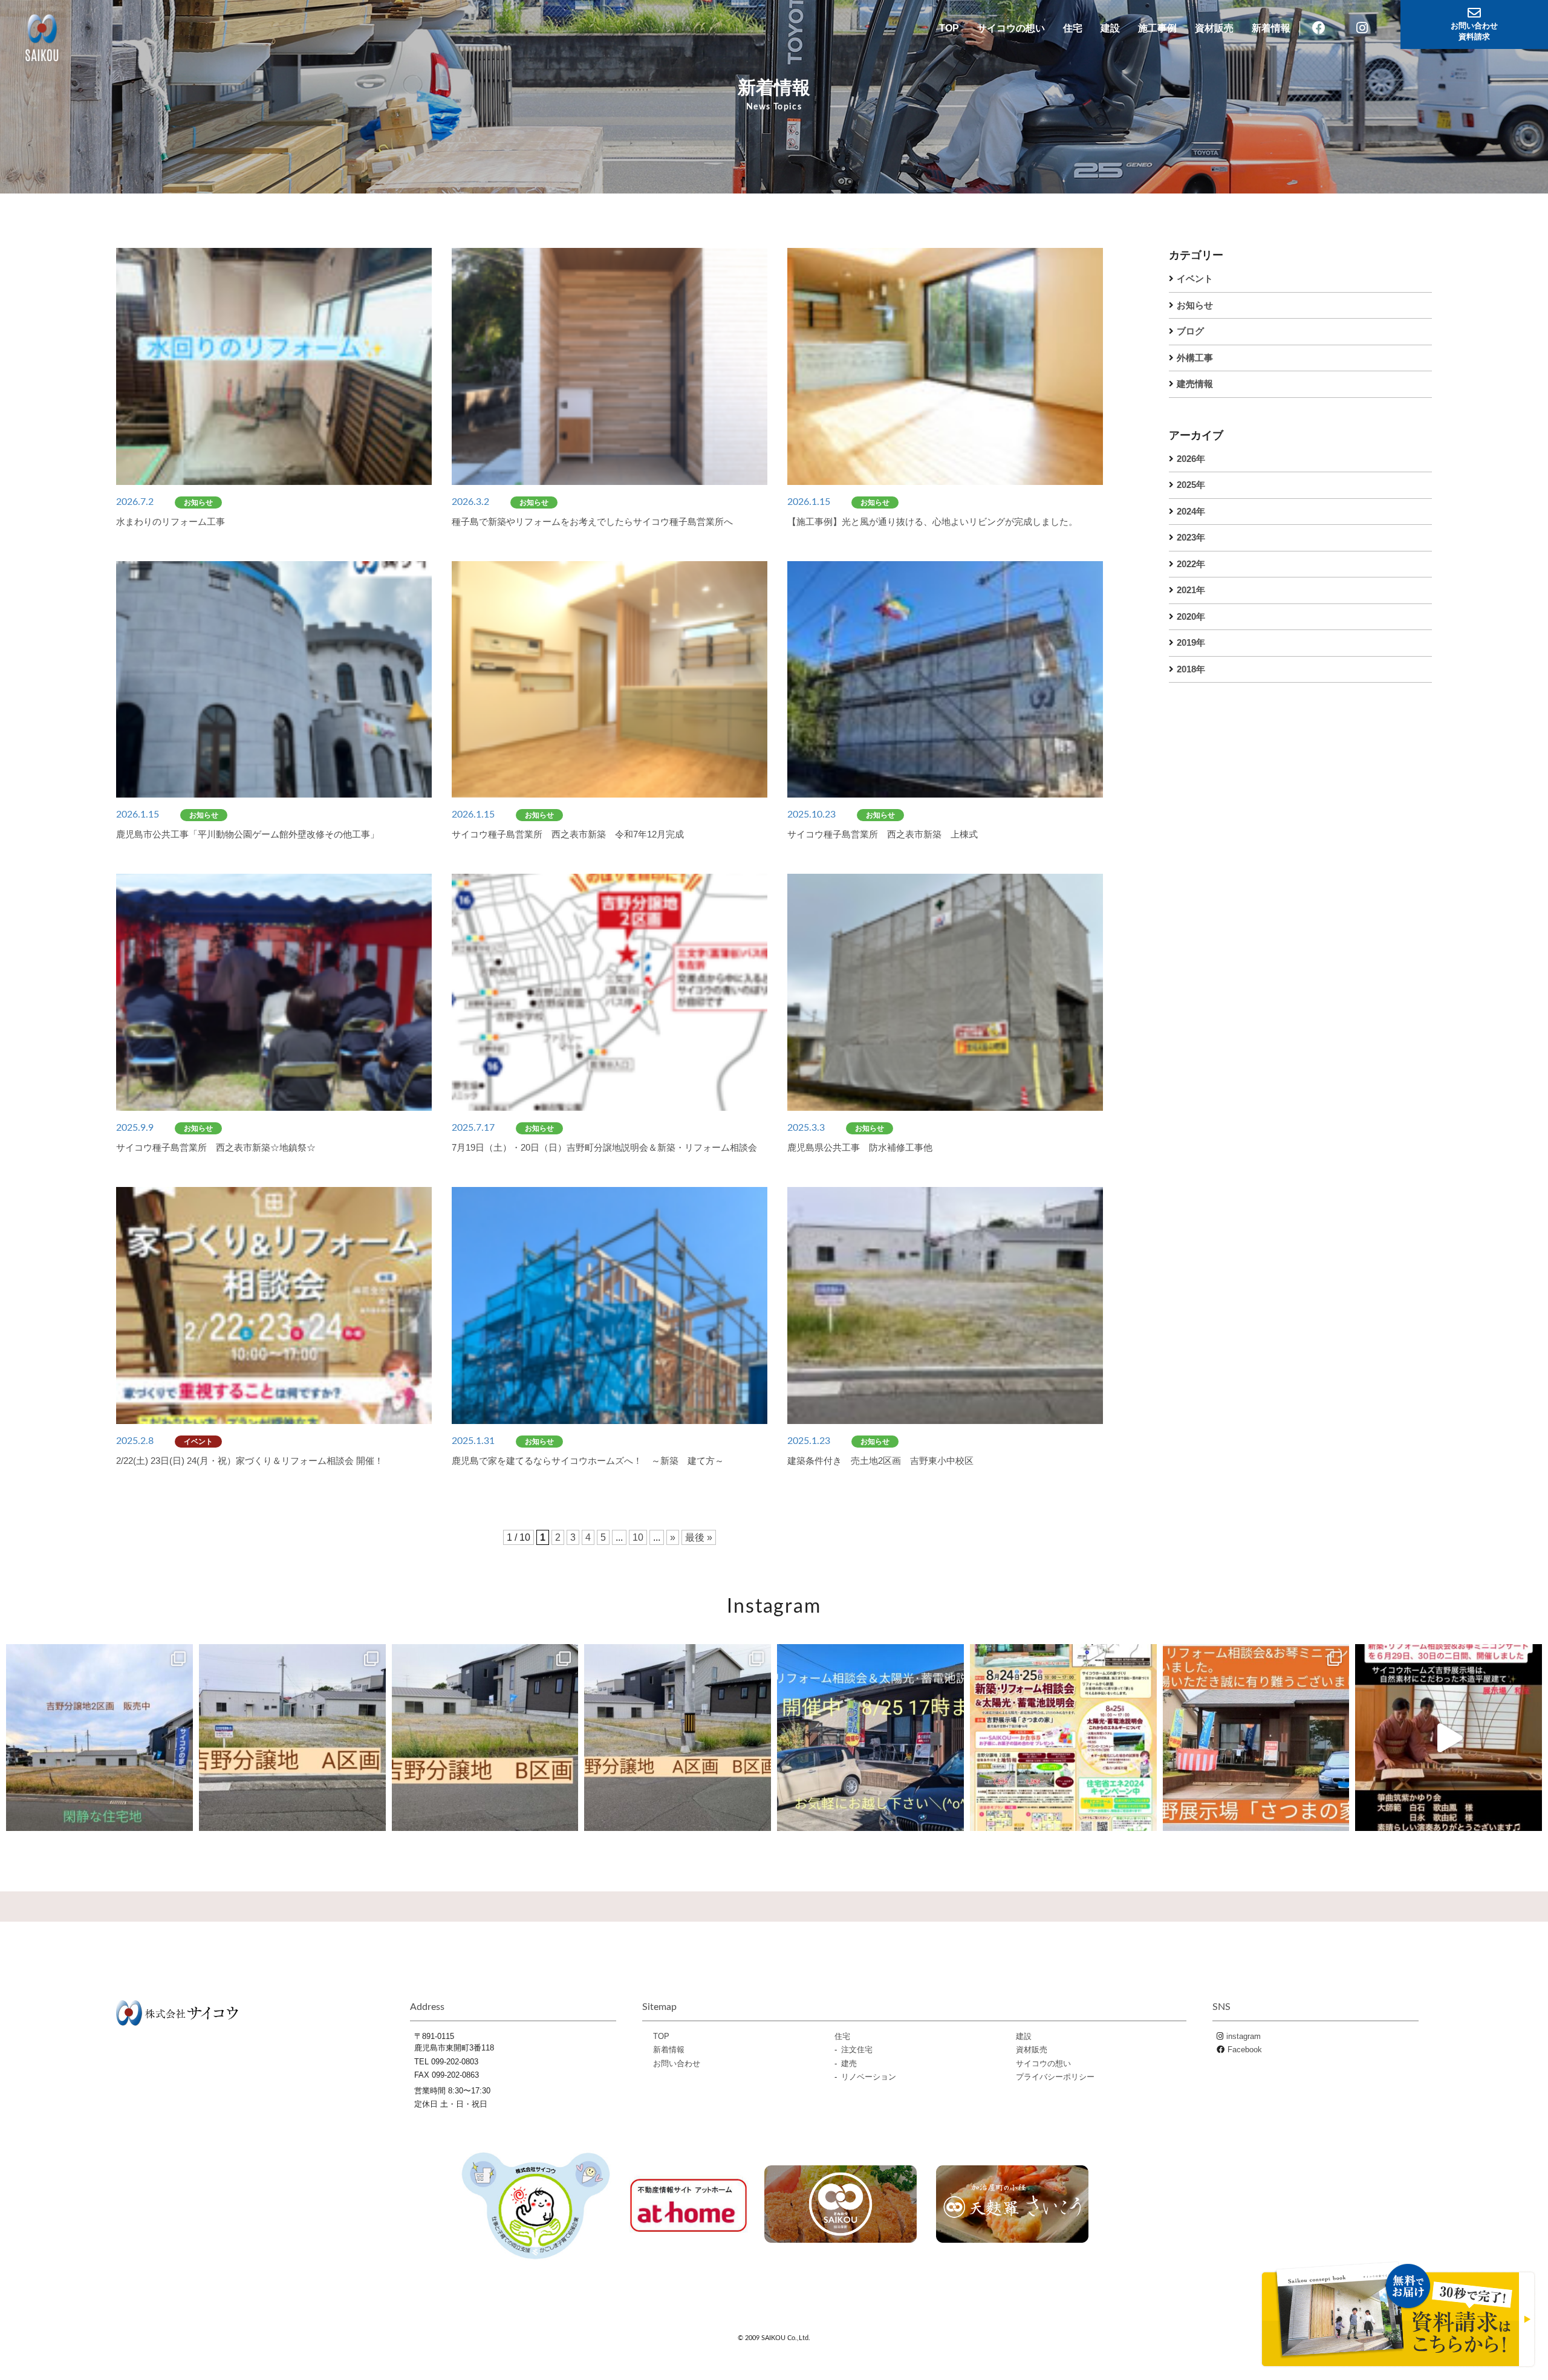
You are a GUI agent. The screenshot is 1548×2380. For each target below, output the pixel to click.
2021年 (1191, 590)
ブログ (1190, 331)
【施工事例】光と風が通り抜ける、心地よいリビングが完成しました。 (932, 522)
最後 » (699, 1537)
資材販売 (1214, 28)
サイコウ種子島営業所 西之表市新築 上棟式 (883, 834)
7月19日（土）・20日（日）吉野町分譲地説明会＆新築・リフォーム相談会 (604, 1147)
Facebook (1245, 2050)
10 (638, 1537)
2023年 (1191, 537)
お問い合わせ (677, 2063)
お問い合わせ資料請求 (1474, 31)
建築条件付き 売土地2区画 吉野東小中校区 (885, 1461)
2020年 (1191, 616)
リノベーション (869, 2077)
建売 (849, 2063)
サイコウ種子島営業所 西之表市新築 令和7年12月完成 (568, 834)
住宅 (1073, 28)
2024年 (1191, 511)
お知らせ (1195, 305)
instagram (1244, 2036)
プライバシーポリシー (1055, 2077)
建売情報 (1195, 384)
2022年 (1191, 564)
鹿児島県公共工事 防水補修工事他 (860, 1147)
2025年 (1191, 485)
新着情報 (1271, 28)
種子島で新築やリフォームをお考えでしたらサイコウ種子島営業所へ (592, 522)
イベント (1195, 278)
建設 (1110, 28)
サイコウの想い (1011, 28)
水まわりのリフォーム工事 (171, 522)
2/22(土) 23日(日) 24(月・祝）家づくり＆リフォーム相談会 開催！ (250, 1461)
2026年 (1191, 459)
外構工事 (1195, 358)
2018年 (1191, 669)
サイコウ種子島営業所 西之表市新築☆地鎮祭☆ (216, 1147)
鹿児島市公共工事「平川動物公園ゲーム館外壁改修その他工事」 (248, 834)
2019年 (1191, 642)
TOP (949, 28)
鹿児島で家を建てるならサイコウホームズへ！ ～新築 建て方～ (588, 1461)
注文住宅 (857, 2050)
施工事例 (1157, 28)
